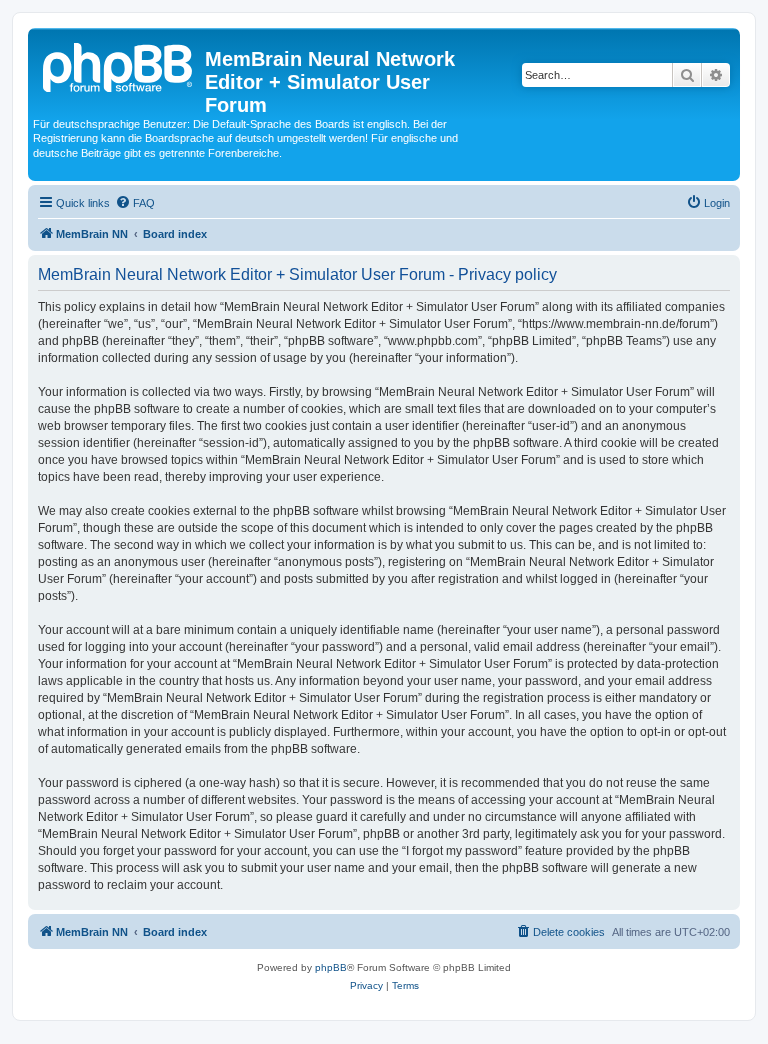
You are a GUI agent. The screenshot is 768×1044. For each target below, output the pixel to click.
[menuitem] (135, 203)
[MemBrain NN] (119, 65)
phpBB (331, 967)
